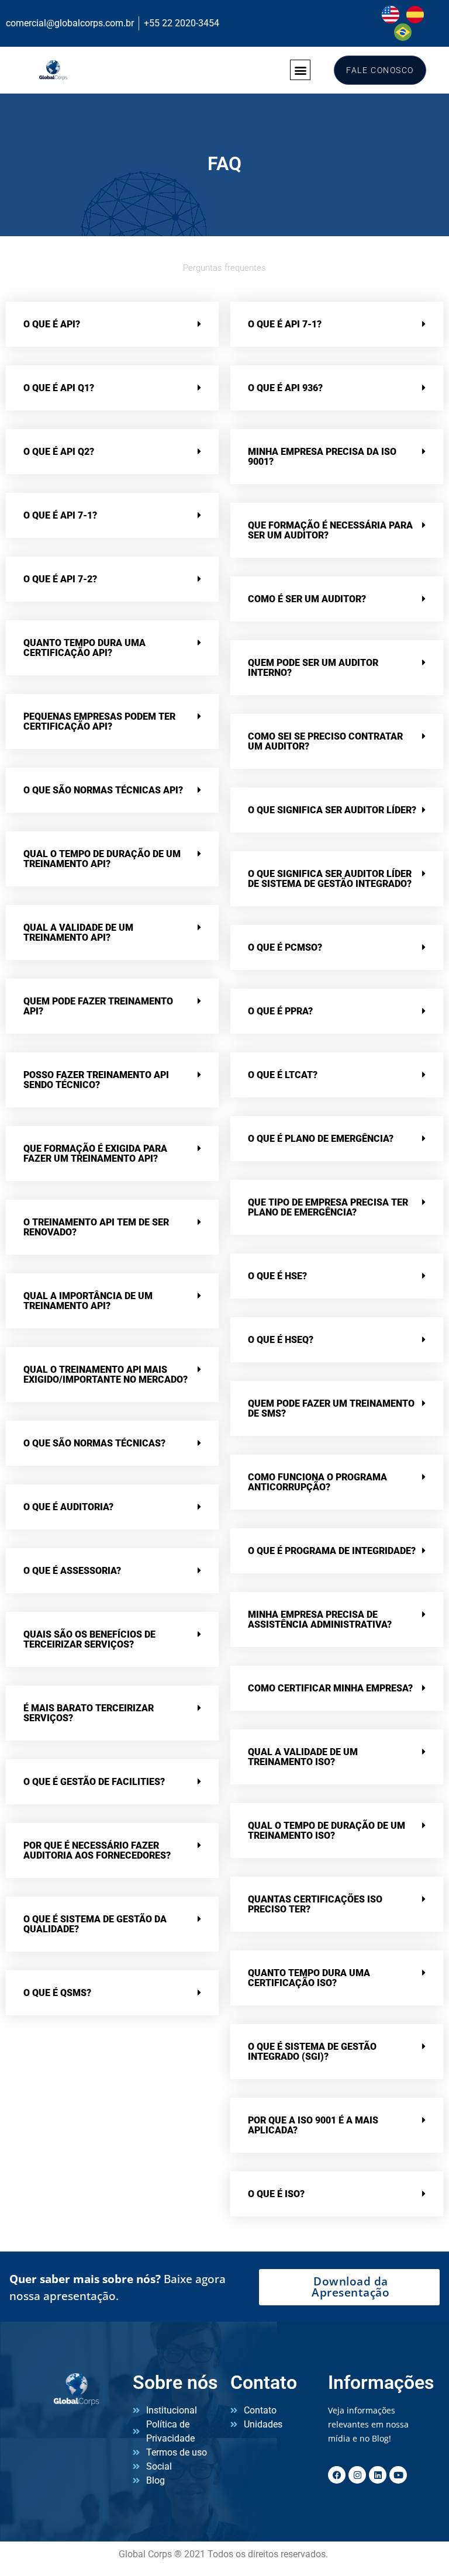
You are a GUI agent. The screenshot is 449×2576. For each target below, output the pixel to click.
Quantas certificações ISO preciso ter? (315, 1904)
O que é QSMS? (57, 1993)
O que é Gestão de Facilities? (94, 1782)
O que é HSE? (277, 1276)
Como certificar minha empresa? (330, 1688)
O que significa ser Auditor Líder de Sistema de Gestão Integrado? (330, 879)
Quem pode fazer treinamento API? (98, 1006)
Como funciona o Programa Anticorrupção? (317, 1482)
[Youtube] (398, 2475)
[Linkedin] (378, 2475)
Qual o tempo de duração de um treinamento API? (102, 859)
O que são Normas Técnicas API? (103, 790)
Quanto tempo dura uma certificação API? (84, 648)
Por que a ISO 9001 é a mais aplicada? (313, 2125)
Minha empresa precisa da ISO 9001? (322, 457)
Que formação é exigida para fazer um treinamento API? (95, 1154)
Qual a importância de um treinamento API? (88, 1301)
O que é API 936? (285, 388)
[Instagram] (357, 2475)
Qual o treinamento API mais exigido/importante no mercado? (106, 1375)
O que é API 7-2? (60, 579)
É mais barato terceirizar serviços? (89, 1713)
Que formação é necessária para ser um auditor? (330, 530)
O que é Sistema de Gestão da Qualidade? (95, 1924)
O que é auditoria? (68, 1507)
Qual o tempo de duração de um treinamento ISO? (327, 1831)
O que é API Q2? (59, 452)
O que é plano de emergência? (321, 1139)
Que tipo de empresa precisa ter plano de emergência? (328, 1207)
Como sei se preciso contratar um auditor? (325, 741)
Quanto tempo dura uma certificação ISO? (309, 1978)
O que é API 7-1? (60, 515)
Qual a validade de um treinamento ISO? (303, 1757)
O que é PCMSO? (285, 947)
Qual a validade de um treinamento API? (78, 933)
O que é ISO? (276, 2194)
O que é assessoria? (72, 1571)
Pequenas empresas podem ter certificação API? (99, 721)
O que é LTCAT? (283, 1075)
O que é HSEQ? (281, 1340)
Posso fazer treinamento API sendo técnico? (96, 1080)
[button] (300, 70)
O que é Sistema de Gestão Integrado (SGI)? (312, 2052)
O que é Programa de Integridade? (332, 1551)
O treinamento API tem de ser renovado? (96, 1227)
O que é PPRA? (280, 1011)
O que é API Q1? (59, 388)
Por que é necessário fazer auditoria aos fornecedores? (97, 1850)
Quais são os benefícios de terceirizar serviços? (89, 1639)
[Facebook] (337, 2475)
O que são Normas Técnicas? (94, 1443)
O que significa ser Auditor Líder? (332, 810)
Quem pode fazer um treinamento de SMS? (331, 1408)
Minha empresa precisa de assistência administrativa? (320, 1620)
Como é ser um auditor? (307, 599)
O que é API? (52, 324)
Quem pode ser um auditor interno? (313, 668)
